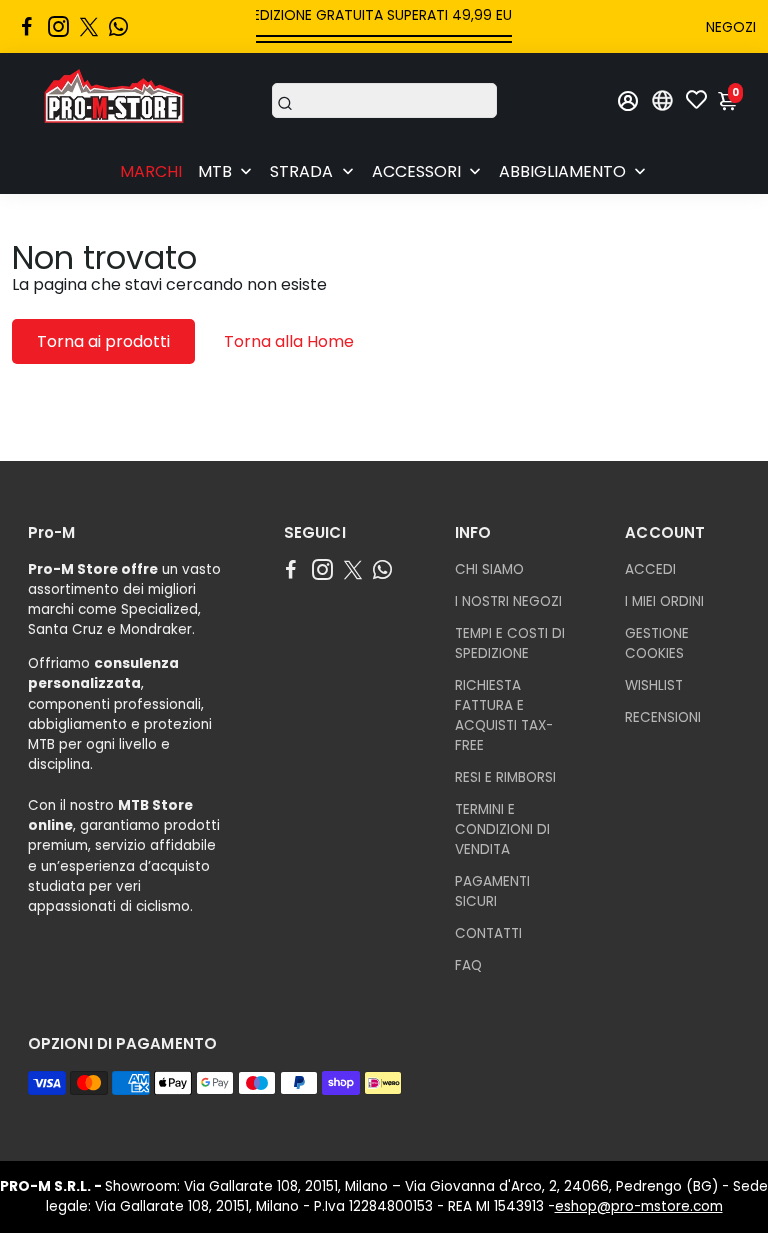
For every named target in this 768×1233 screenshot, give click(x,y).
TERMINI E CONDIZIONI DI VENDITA (502, 829)
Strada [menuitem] (301, 171)
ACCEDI (650, 569)
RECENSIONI (663, 717)
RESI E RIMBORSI (505, 777)
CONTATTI (488, 933)
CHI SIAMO (489, 569)
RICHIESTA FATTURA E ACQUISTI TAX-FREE (504, 715)
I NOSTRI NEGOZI (508, 601)
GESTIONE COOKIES (657, 643)
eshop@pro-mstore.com (639, 1206)
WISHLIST (654, 685)
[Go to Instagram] (58, 27)
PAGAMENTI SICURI (492, 891)
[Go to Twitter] (89, 27)
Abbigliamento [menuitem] (562, 171)
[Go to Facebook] (27, 27)
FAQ (468, 965)
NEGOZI (731, 27)
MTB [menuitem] (215, 171)
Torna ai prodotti (103, 341)
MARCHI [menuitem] (151, 171)
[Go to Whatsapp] (118, 27)
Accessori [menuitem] (416, 171)
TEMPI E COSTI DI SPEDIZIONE (510, 643)
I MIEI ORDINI (664, 601)
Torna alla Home (289, 341)
